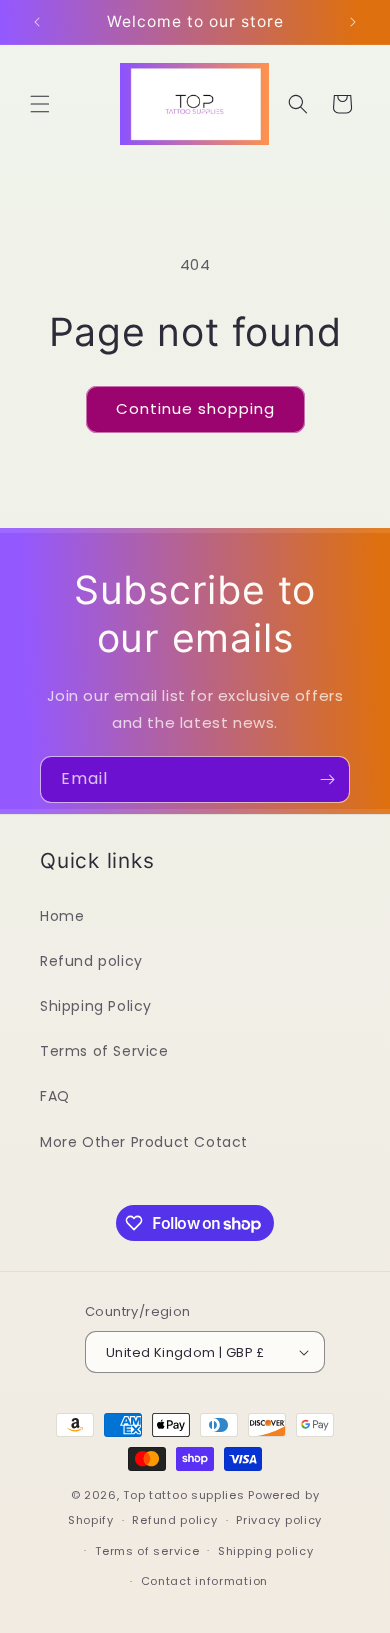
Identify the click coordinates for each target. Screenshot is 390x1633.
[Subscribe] (327, 779)
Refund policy (91, 961)
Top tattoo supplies (185, 1495)
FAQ (55, 1096)
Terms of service (147, 1551)
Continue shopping (195, 408)
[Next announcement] (353, 22)
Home (62, 916)
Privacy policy (279, 1520)
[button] (40, 104)
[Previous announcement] (37, 22)
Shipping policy (266, 1551)
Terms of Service (104, 1051)
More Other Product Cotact (144, 1142)
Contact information (204, 1581)
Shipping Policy (96, 1006)
